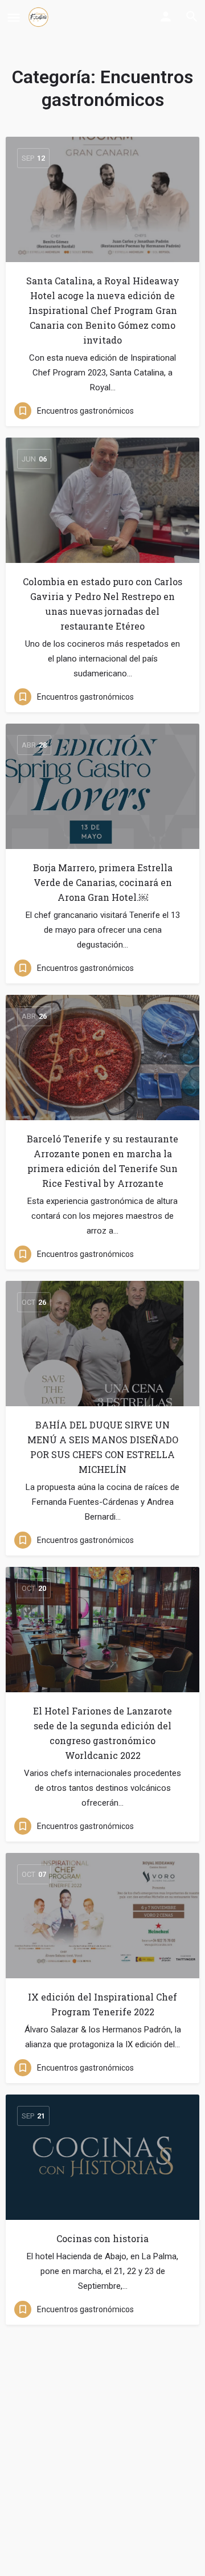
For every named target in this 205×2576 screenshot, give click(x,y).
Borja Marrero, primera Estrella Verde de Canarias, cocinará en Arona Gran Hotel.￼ (103, 882)
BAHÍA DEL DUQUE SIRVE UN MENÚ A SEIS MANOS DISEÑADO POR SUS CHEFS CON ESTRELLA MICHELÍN (103, 1447)
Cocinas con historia (102, 2238)
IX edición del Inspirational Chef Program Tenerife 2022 (102, 2004)
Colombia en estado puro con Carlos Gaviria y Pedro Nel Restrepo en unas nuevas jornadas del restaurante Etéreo (102, 604)
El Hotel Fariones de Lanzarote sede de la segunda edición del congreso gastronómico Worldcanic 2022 (102, 1733)
